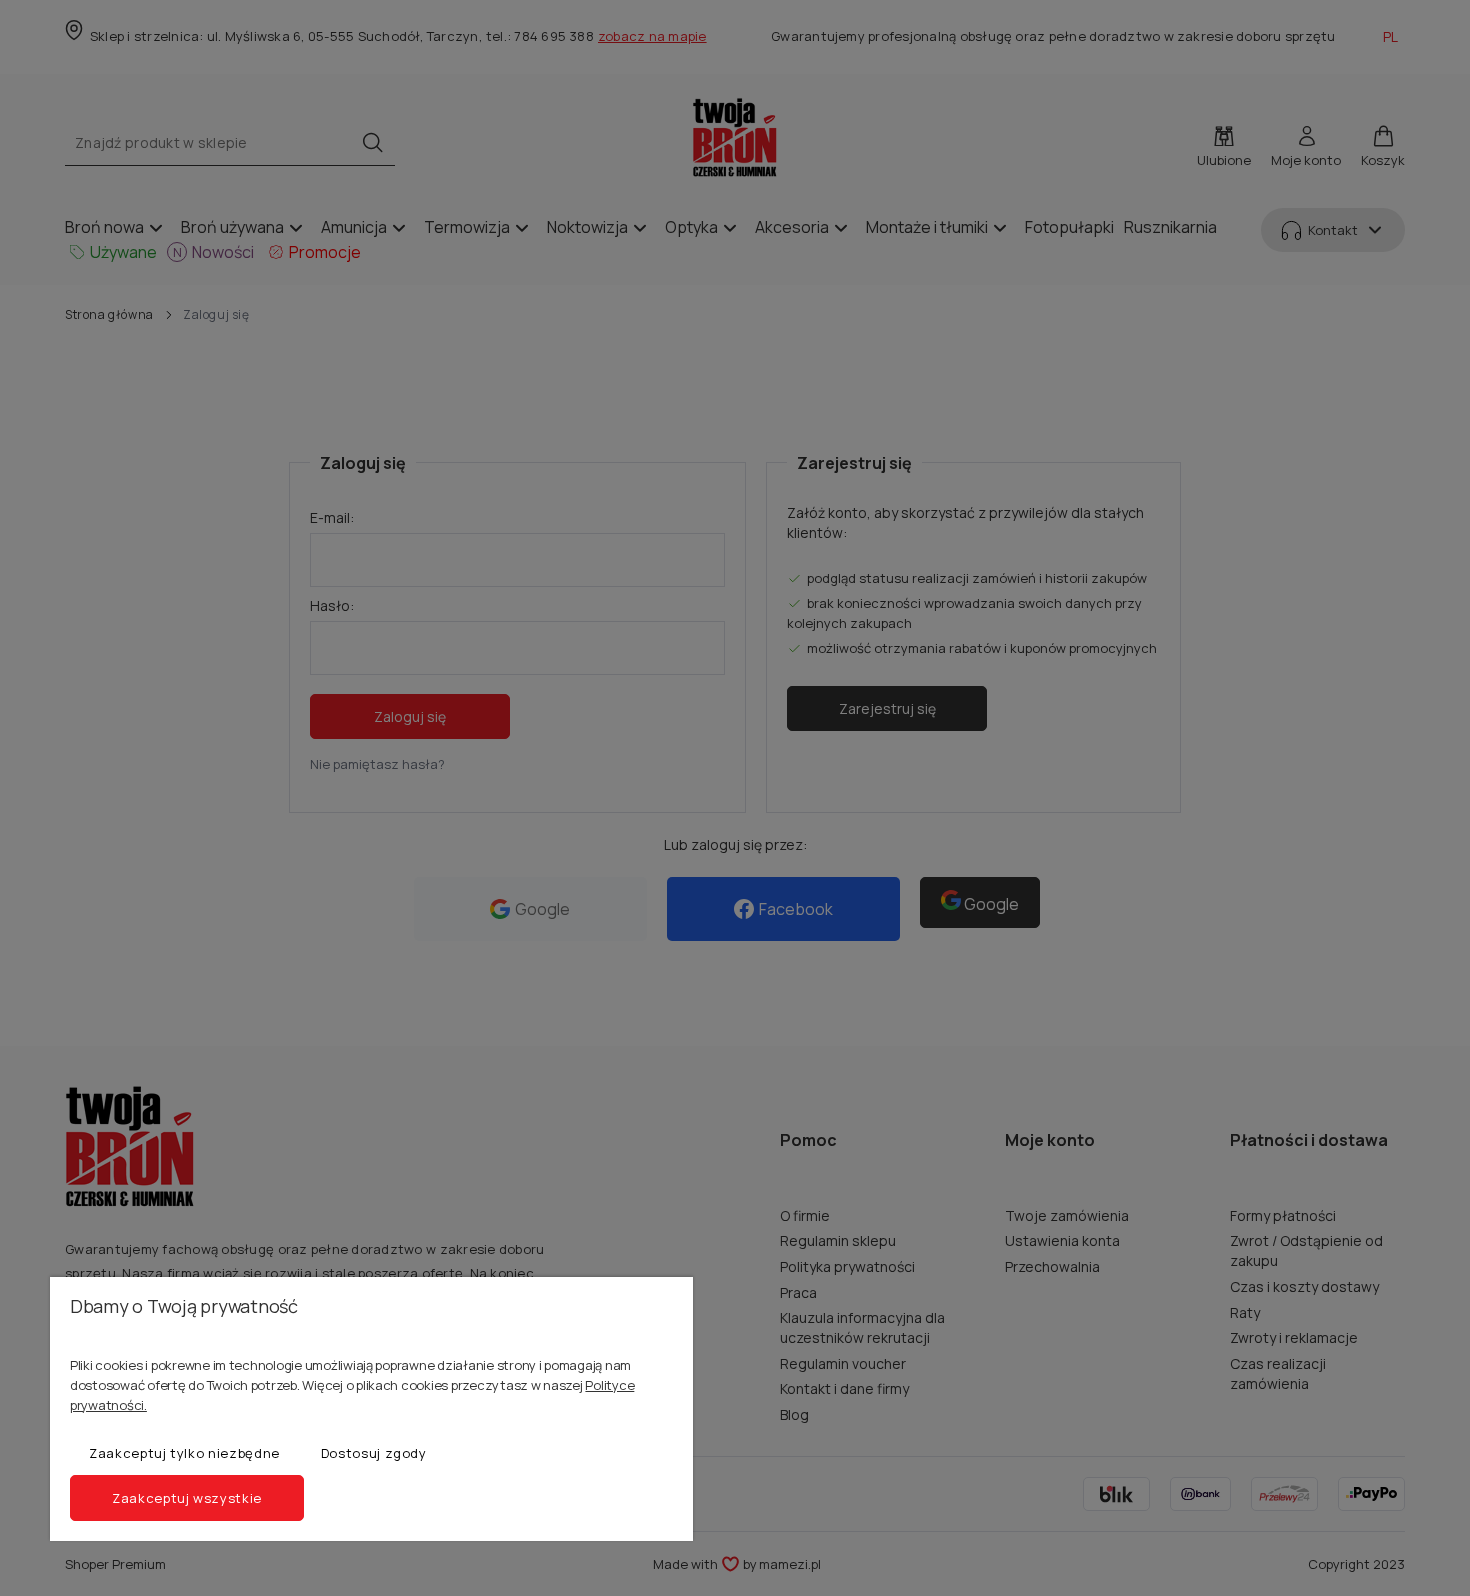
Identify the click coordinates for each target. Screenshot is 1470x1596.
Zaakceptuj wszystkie (187, 1498)
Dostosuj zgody (374, 1453)
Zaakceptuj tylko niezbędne (184, 1453)
